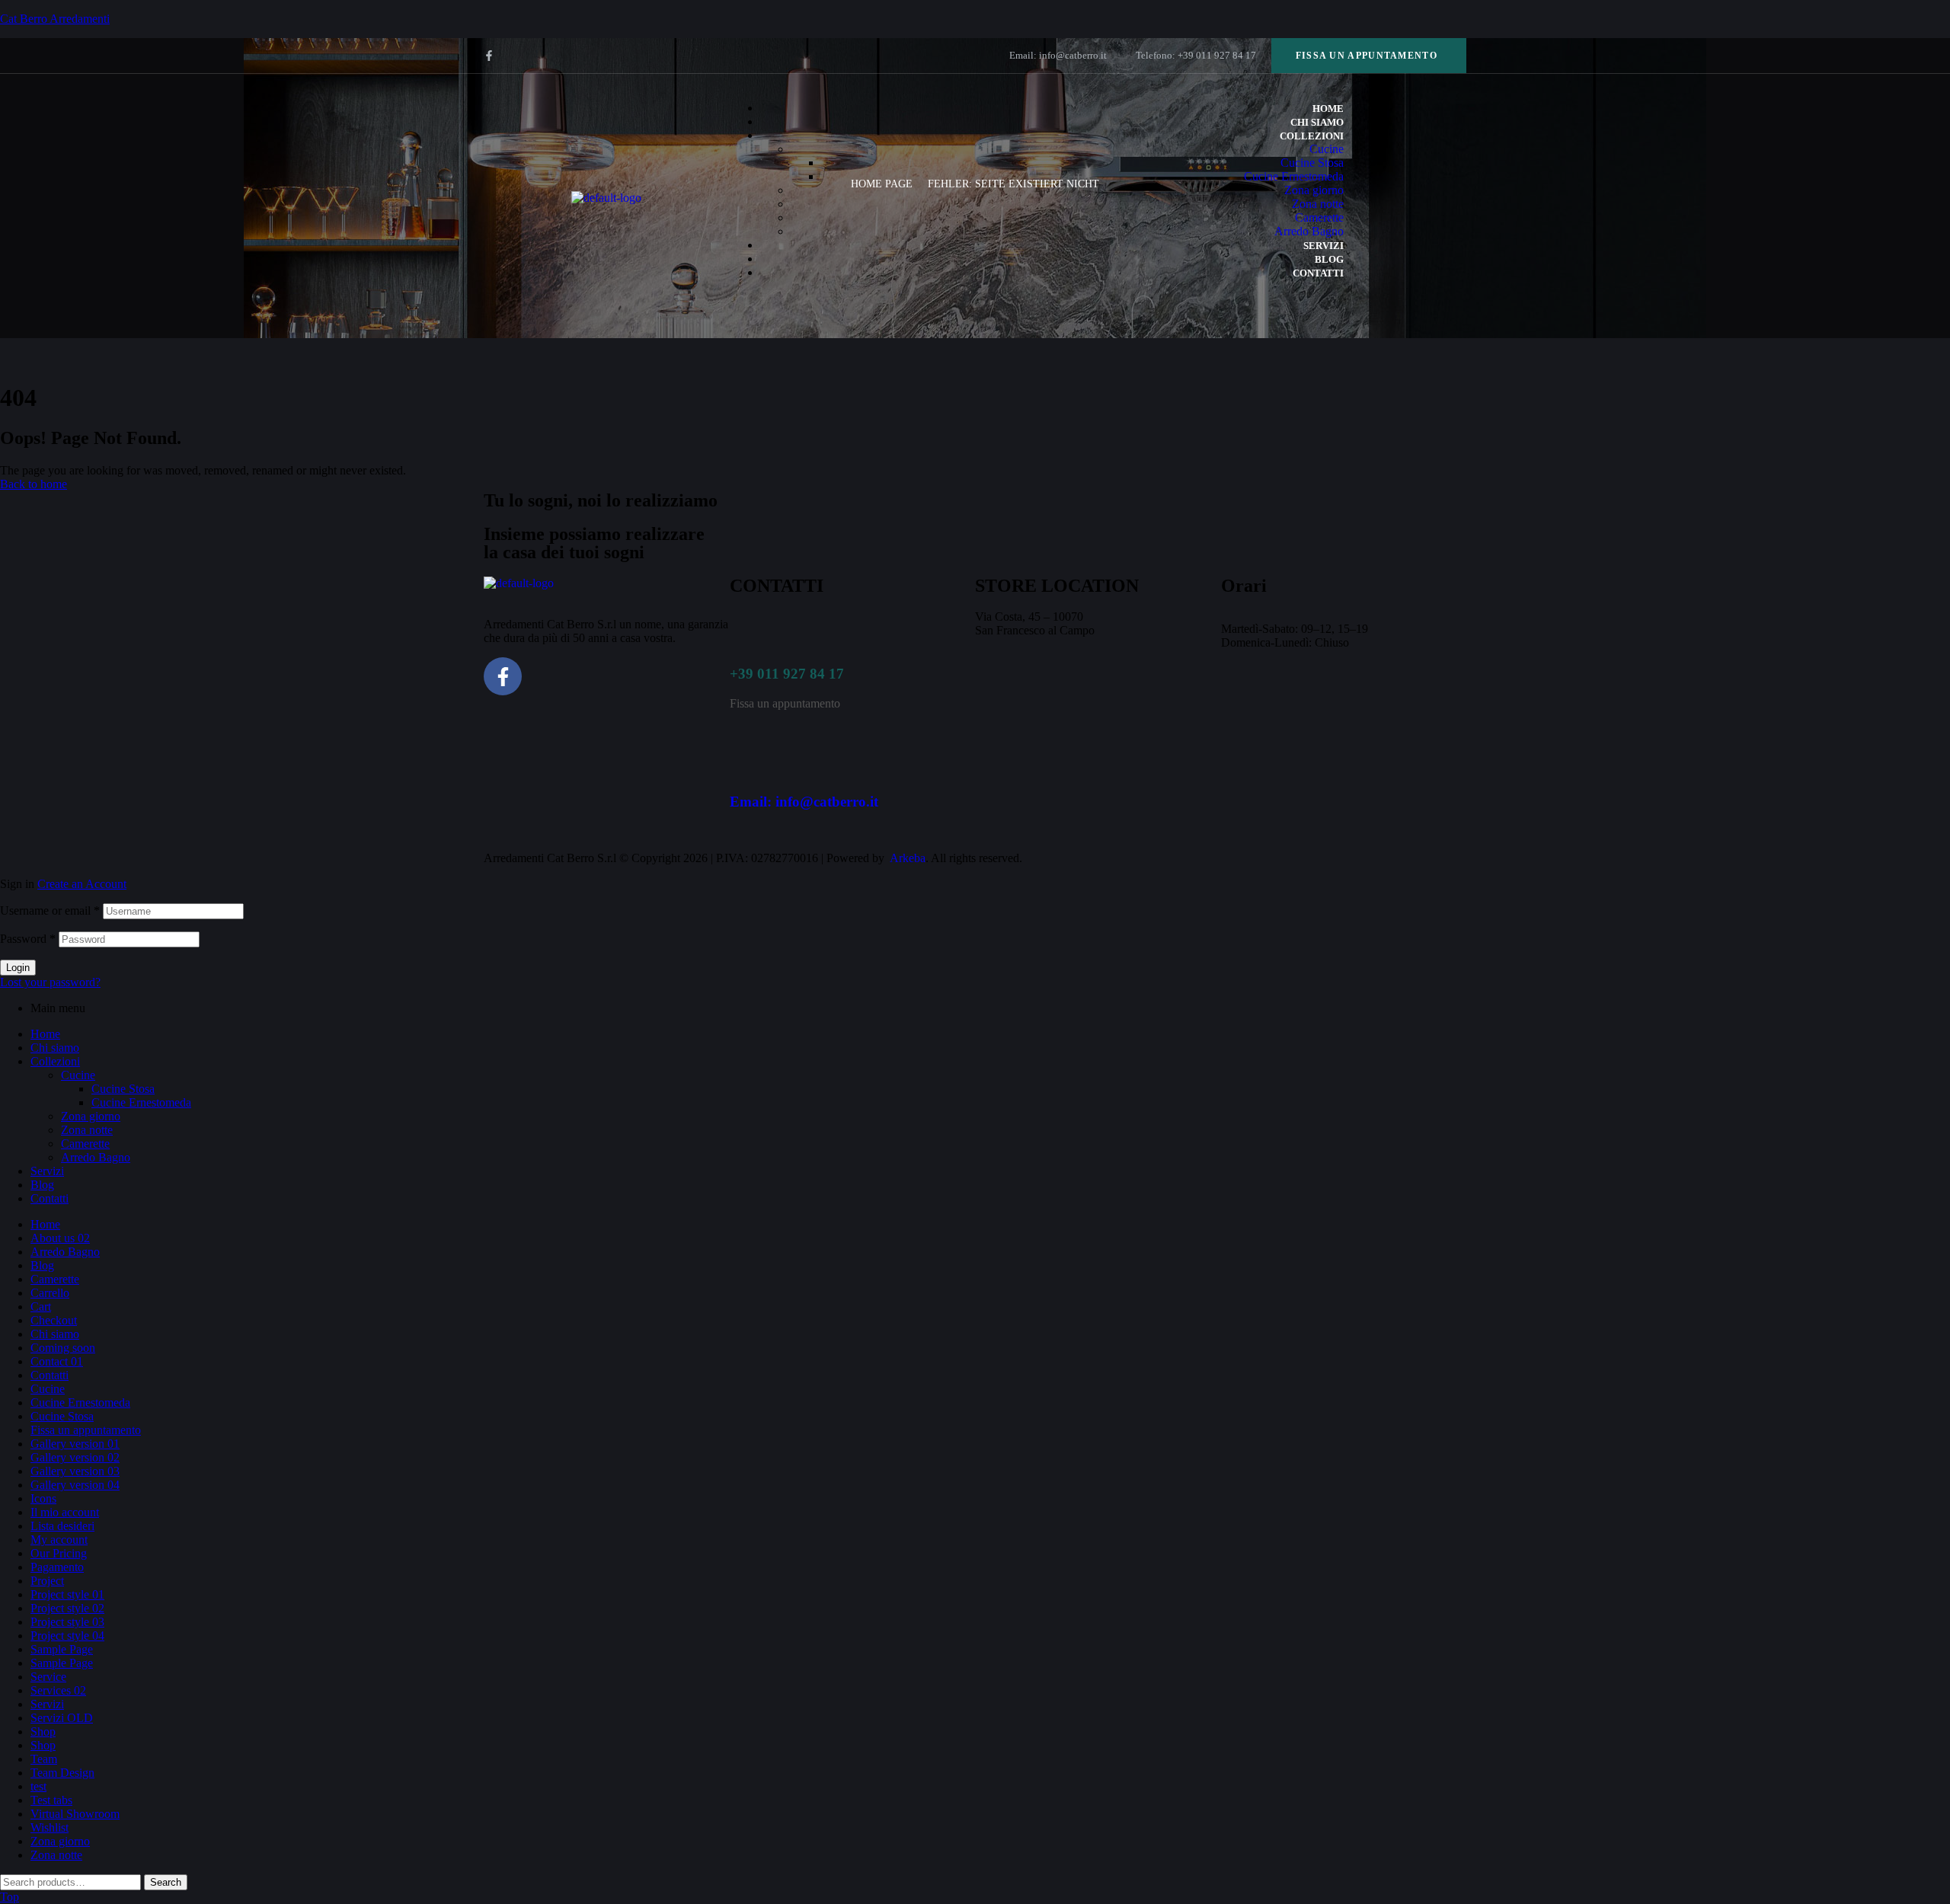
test (38, 1786)
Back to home (34, 484)
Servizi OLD (62, 1718)
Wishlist (50, 1827)
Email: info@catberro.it (804, 802)
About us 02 (60, 1238)
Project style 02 (67, 1608)
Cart (41, 1307)
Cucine (78, 1075)
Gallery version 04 (75, 1485)
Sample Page (62, 1649)
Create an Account (82, 884)
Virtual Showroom (75, 1814)
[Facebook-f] (489, 56)
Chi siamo (55, 1048)
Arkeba (908, 858)
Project (47, 1581)
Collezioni (55, 1061)
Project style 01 (67, 1594)
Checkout (54, 1320)
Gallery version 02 (75, 1457)
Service (48, 1677)
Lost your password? (50, 982)
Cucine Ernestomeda (141, 1102)
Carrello (50, 1293)
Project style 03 (67, 1622)
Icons (43, 1498)
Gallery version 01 (75, 1444)
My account (59, 1540)
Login (18, 968)
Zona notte (87, 1130)
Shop (43, 1731)
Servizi (47, 1171)
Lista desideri (62, 1526)
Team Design (62, 1773)
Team (44, 1759)
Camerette (85, 1144)
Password (28, 939)
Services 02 (58, 1690)
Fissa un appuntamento (86, 1430)
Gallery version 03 (75, 1471)
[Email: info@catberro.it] (749, 757)
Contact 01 (57, 1361)
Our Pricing (59, 1553)
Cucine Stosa (123, 1089)
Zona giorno (91, 1116)
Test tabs (51, 1800)
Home (45, 1034)
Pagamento (57, 1567)
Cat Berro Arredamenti (55, 19)
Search (166, 1882)
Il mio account (65, 1512)
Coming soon (63, 1348)
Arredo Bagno (96, 1157)
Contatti (50, 1198)
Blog (42, 1185)
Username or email (50, 910)
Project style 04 (67, 1636)
